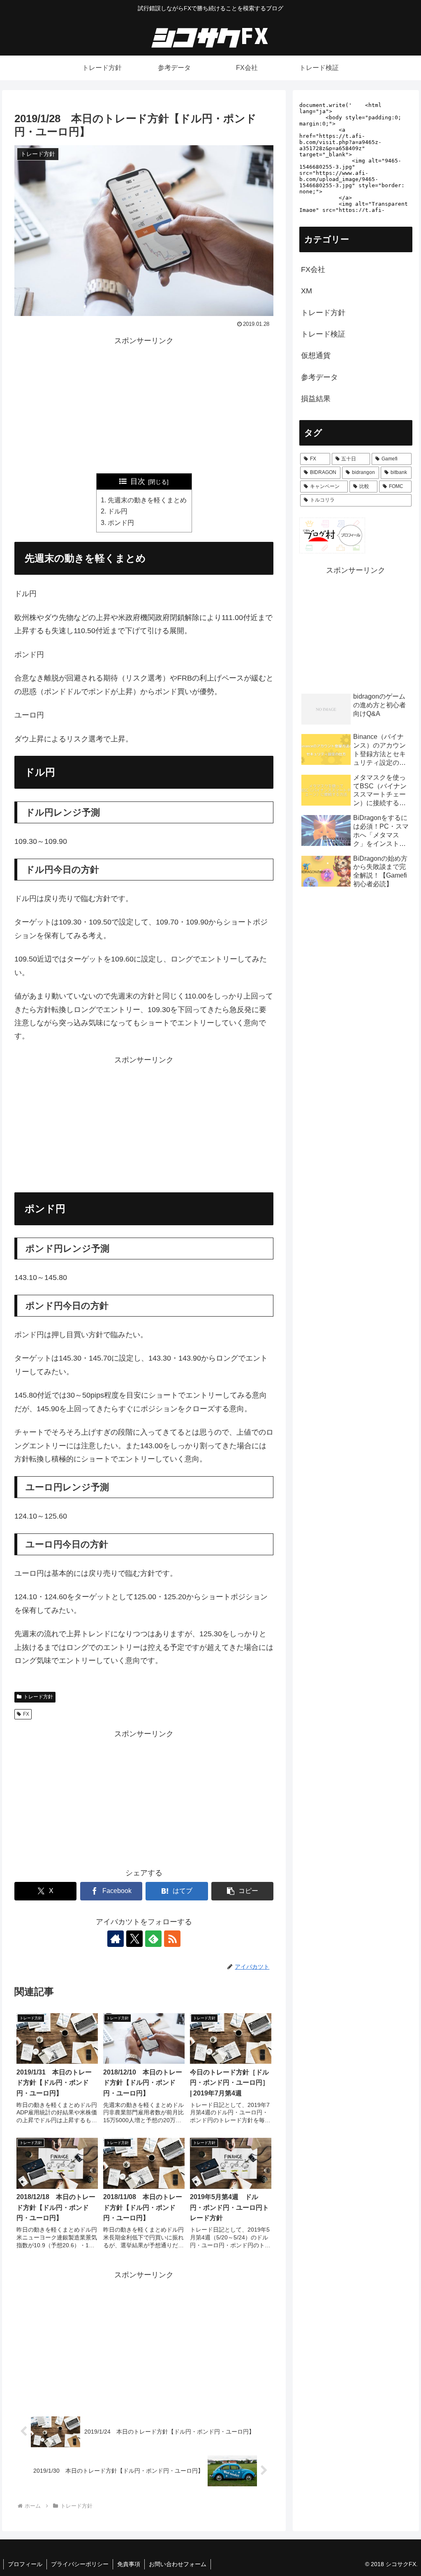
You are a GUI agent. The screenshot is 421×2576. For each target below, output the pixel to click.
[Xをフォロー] (134, 1939)
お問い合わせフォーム (178, 2564)
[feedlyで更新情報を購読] (153, 1939)
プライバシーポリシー (80, 2564)
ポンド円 (121, 523)
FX (26, 1714)
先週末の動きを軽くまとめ (147, 500)
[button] (242, 1891)
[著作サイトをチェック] (116, 1939)
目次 (138, 481)
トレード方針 (38, 1697)
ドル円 (118, 511)
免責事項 (129, 2564)
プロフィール (25, 2564)
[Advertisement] (144, 405)
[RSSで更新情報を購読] (172, 1939)
